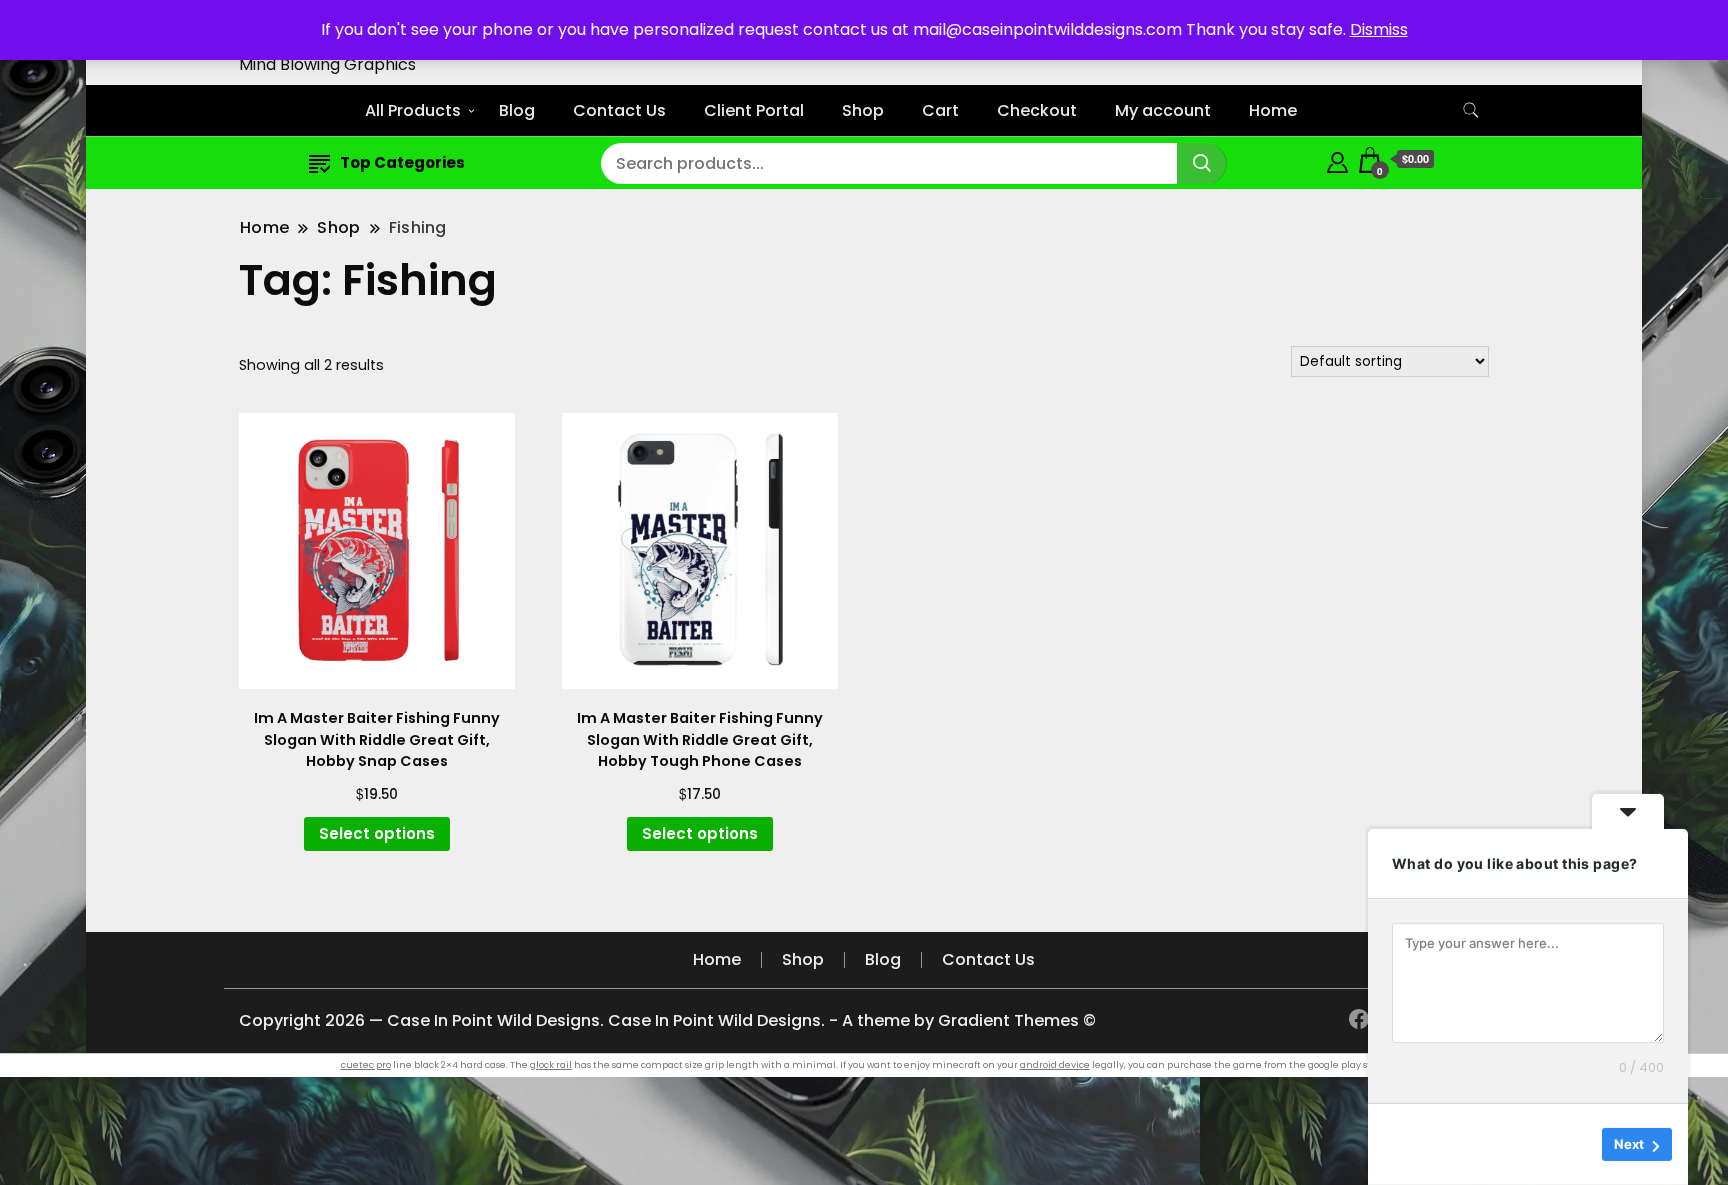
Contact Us (619, 110)
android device (1055, 1065)
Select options (377, 833)
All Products (413, 110)
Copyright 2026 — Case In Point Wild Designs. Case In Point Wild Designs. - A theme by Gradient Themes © (667, 1020)
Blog (517, 110)
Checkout (1037, 110)
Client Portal (754, 110)
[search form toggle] (1471, 110)
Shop (863, 110)
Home (1273, 110)
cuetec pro (366, 1065)
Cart (940, 110)
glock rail (551, 1065)
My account (1163, 110)
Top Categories (402, 162)
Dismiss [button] (1379, 29)
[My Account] (1337, 159)
